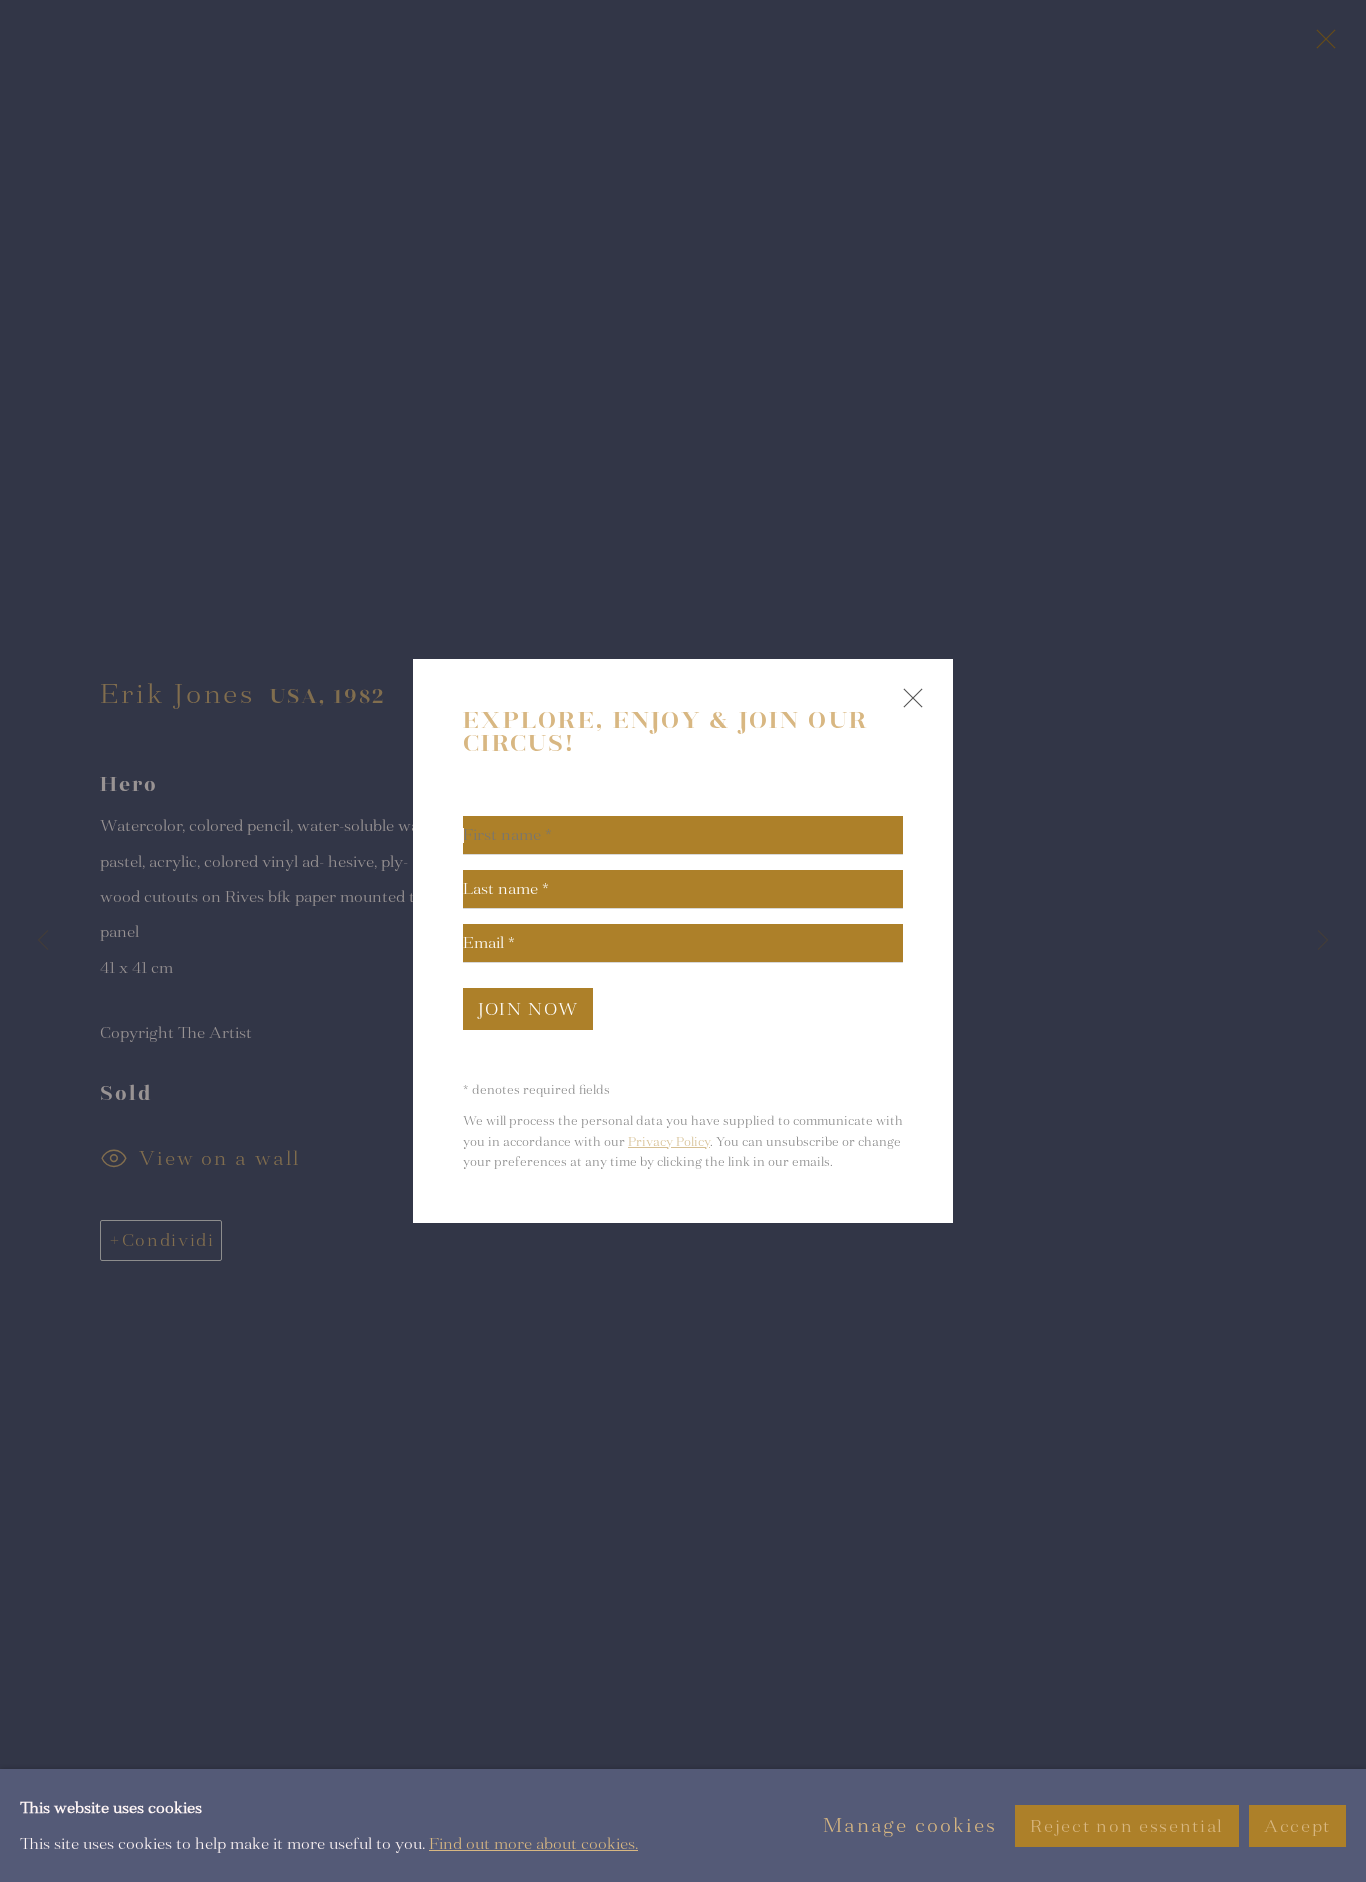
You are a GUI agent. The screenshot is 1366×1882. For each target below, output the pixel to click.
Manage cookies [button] (910, 1825)
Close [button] (908, 706)
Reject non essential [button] (1126, 1825)
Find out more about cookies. (533, 1842)
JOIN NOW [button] (528, 1009)
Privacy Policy (669, 1142)
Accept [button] (1297, 1825)
